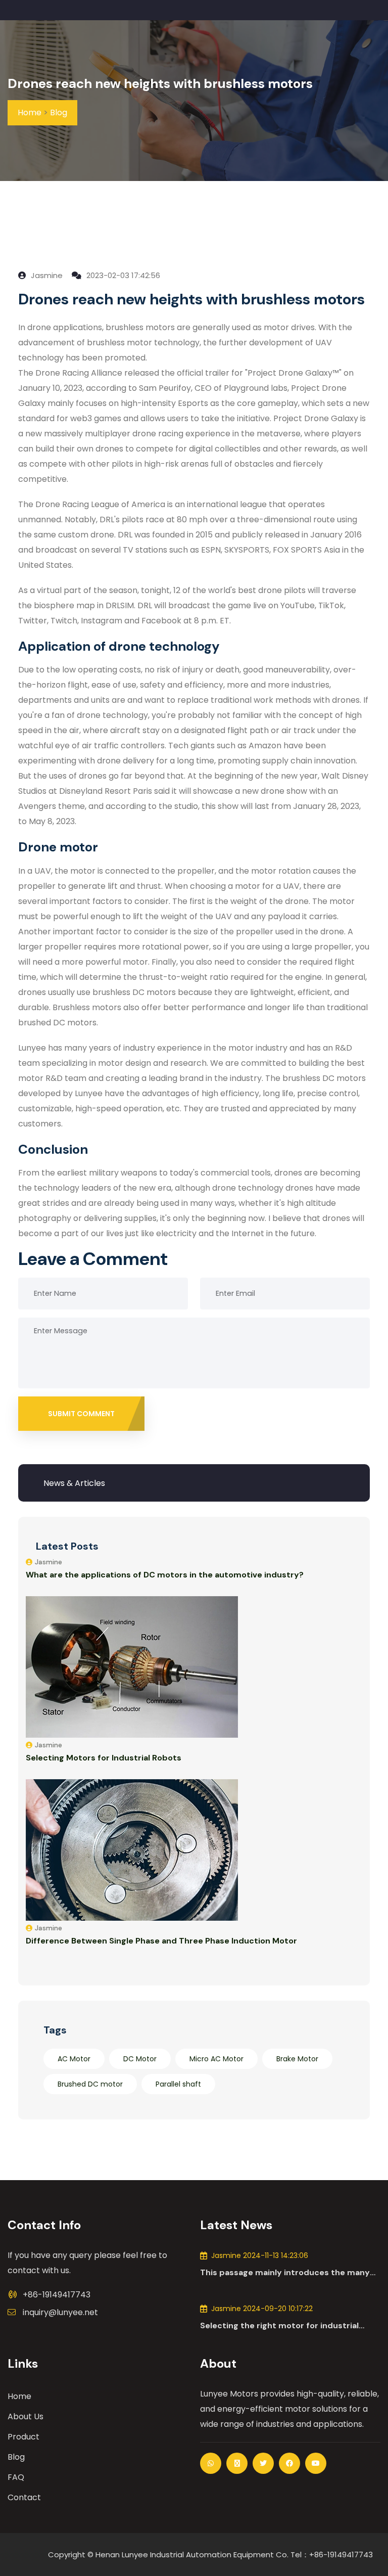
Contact (24, 2497)
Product (23, 2437)
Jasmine (46, 275)
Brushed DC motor (90, 2084)
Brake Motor (297, 2059)
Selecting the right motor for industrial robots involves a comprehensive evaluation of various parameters (289, 2326)
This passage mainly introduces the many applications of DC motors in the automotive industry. (285, 2273)
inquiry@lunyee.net (60, 2312)
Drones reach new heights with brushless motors (160, 83)
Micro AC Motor (216, 2059)
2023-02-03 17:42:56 (122, 275)
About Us (26, 2416)
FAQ (16, 2477)
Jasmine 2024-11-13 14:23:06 (260, 2255)
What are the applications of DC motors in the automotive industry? (165, 1575)
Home (30, 112)
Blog (59, 112)
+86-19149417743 (57, 2295)
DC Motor (140, 2059)
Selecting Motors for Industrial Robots (104, 1758)
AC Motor (74, 2059)
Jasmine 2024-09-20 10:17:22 (262, 2309)
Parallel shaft (178, 2084)
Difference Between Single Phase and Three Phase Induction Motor (161, 1941)
